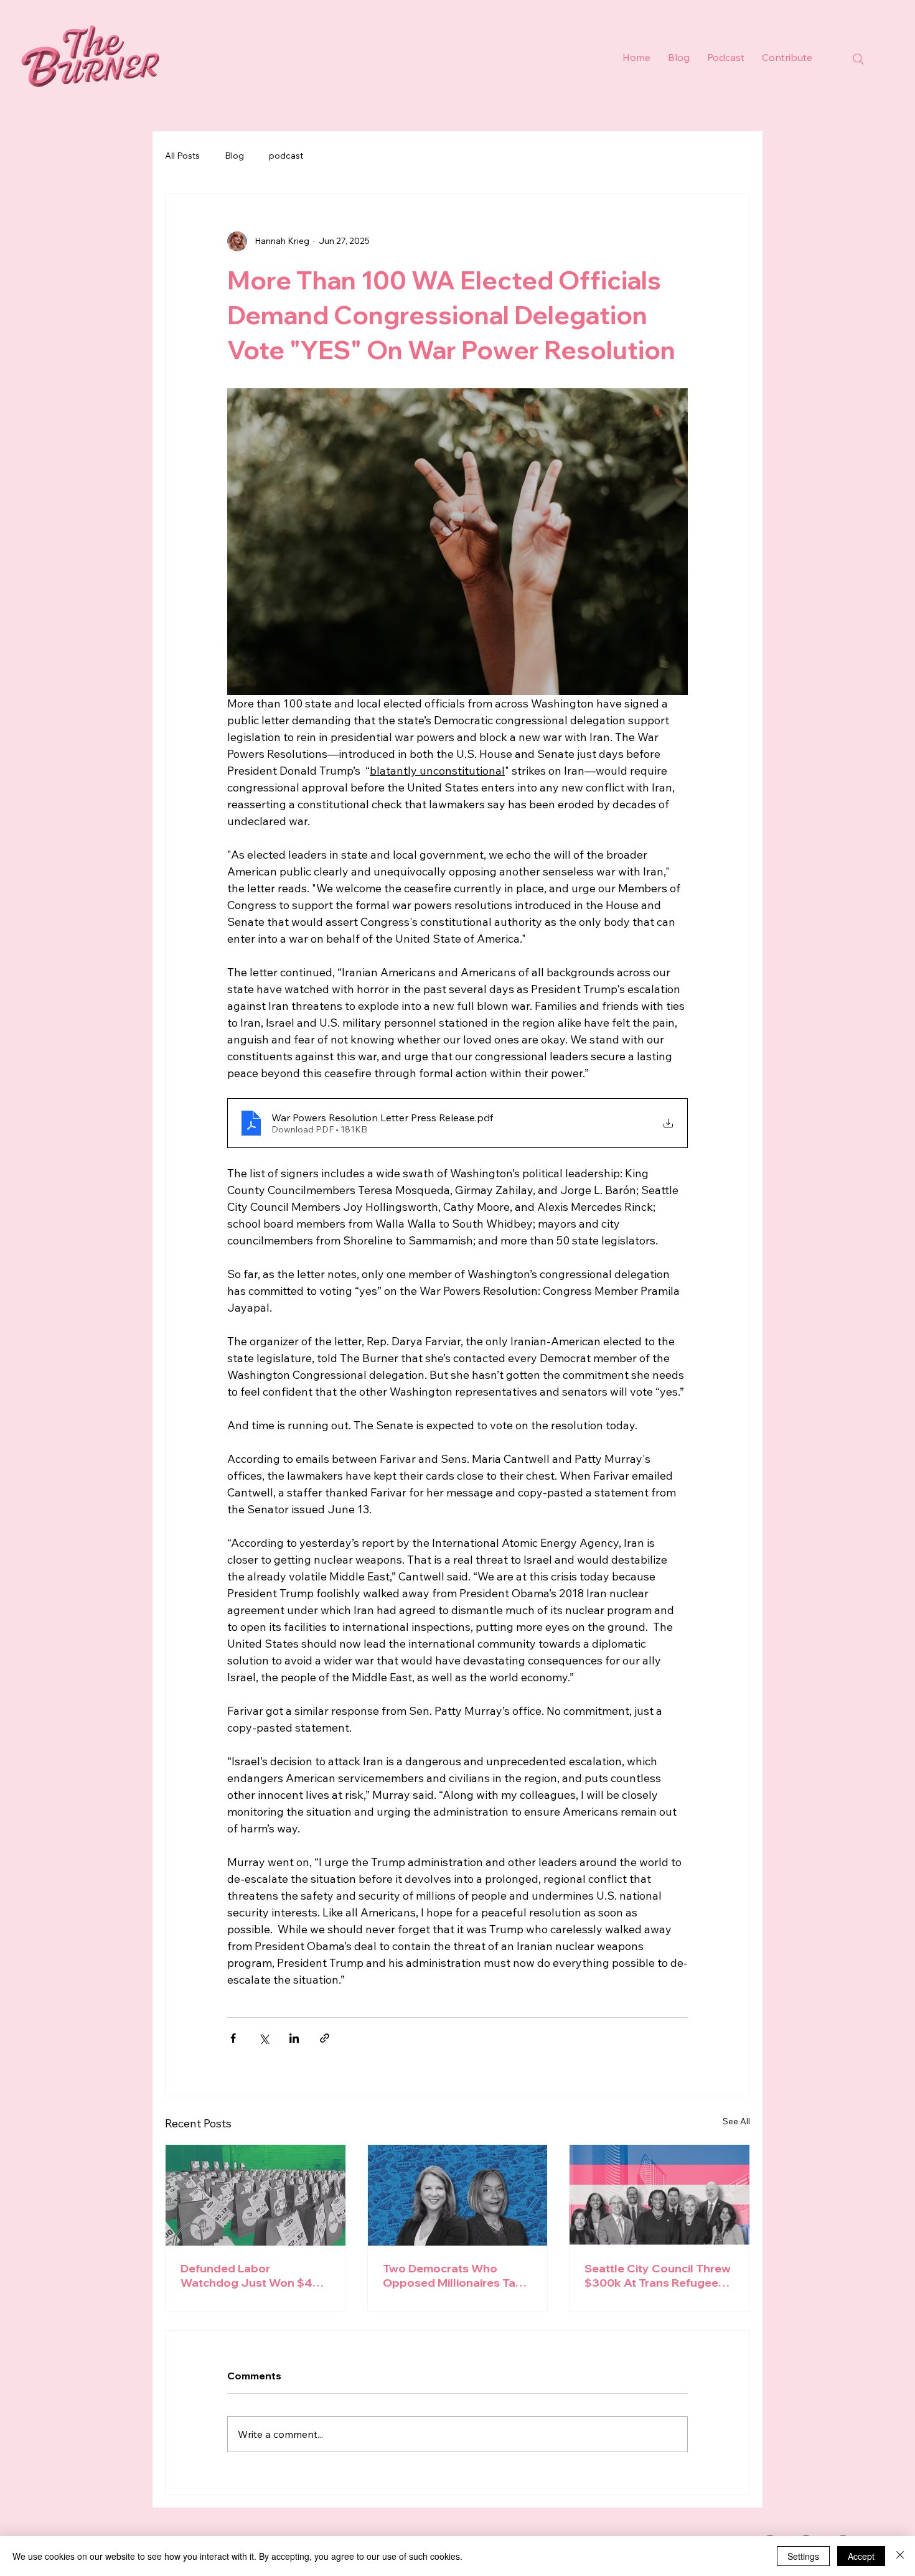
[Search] (858, 59)
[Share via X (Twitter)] (264, 2038)
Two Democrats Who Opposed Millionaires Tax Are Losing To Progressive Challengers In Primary (455, 2275)
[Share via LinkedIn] (294, 2038)
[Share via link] (325, 2038)
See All (736, 2121)
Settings (803, 2556)
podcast (286, 156)
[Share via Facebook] (233, 2038)
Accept (861, 2556)
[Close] (900, 2556)
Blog (234, 156)
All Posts (182, 156)
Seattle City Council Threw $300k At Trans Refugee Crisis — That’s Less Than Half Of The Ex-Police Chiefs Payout (658, 2275)
